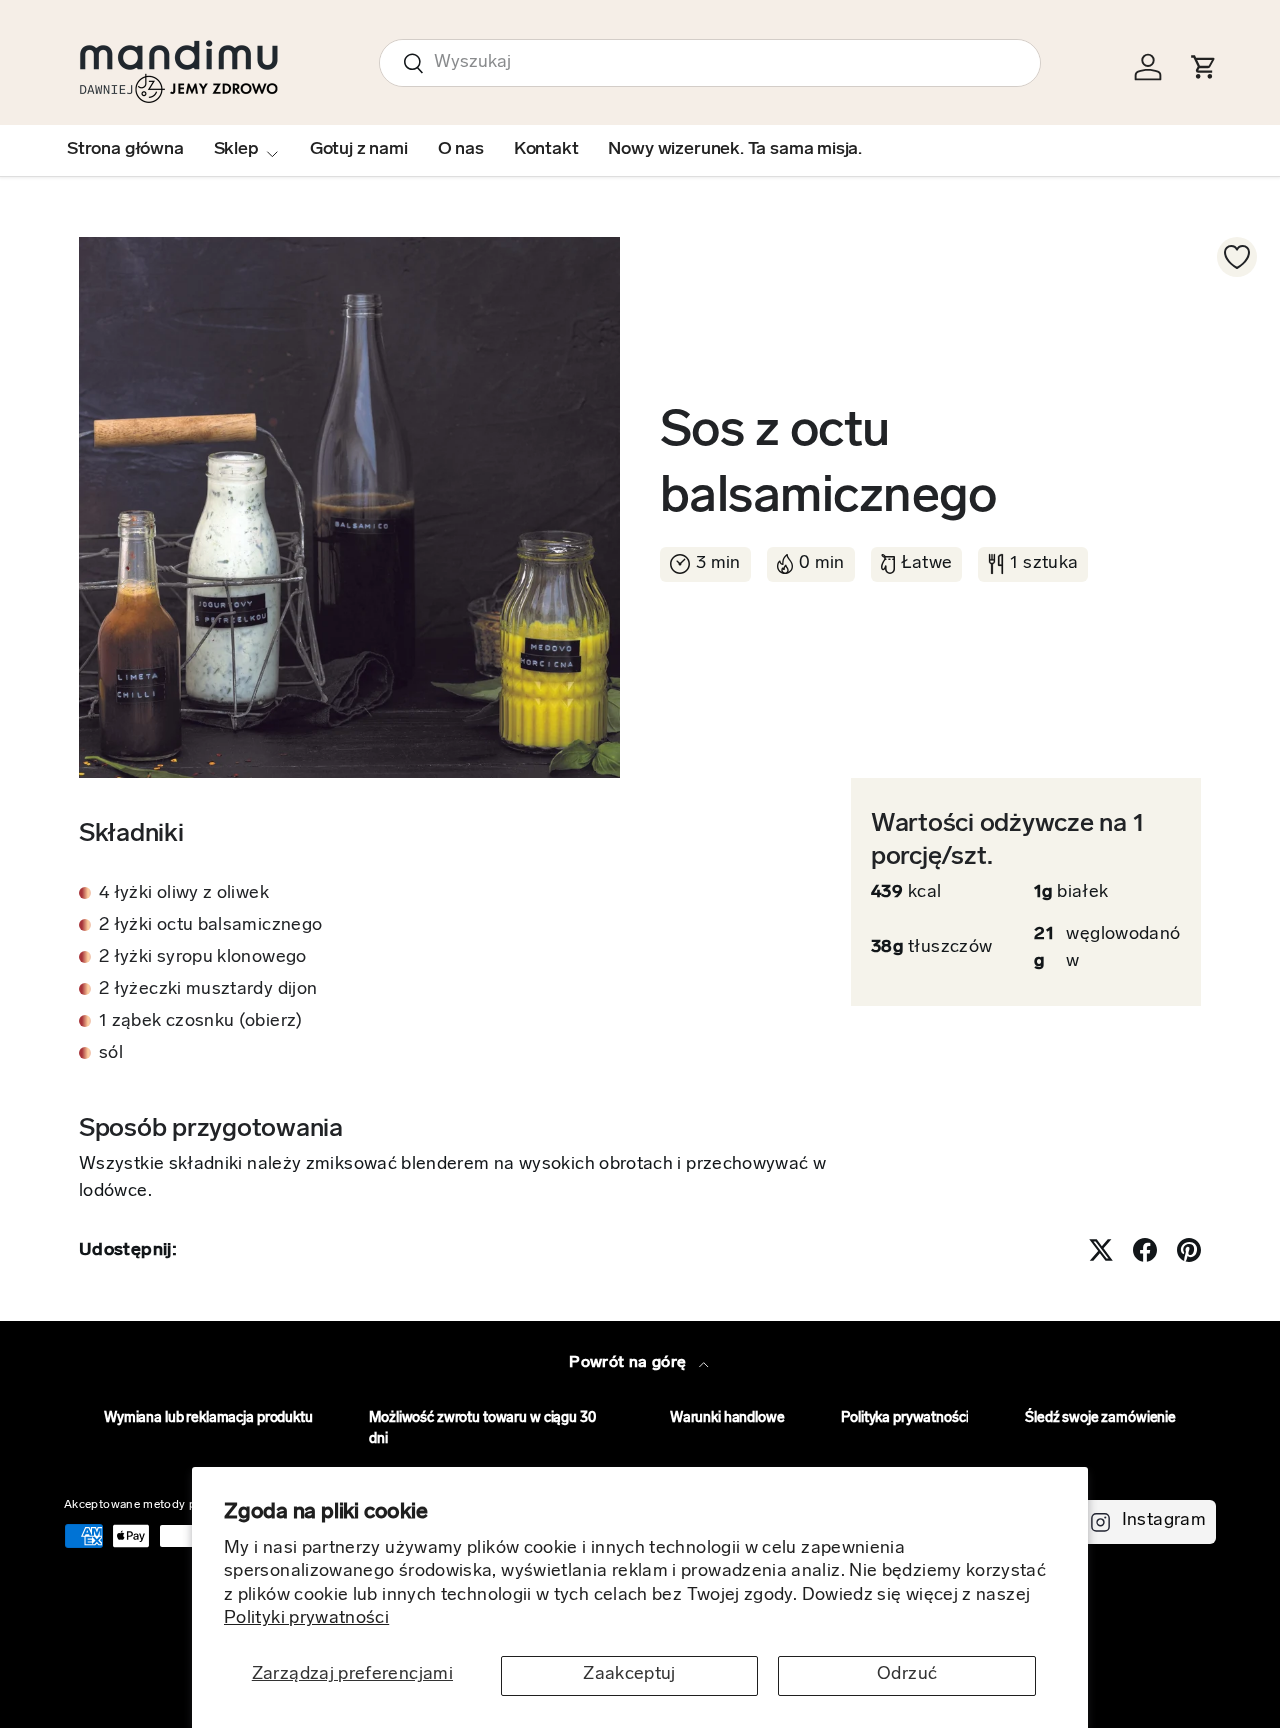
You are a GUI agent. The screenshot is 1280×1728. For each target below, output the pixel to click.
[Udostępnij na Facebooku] (1145, 1250)
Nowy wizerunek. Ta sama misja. (735, 150)
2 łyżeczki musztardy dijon (208, 990)
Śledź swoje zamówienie (1100, 1418)
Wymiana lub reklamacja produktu (208, 1418)
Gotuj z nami (359, 150)
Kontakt (546, 150)
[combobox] (710, 63)
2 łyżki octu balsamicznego (210, 926)
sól (111, 1054)
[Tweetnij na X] (1101, 1250)
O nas (461, 150)
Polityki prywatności (306, 1619)
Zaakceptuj (629, 1675)
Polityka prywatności (904, 1418)
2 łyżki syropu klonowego (203, 958)
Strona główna (125, 150)
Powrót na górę (629, 1363)
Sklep (236, 150)
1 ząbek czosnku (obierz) (201, 1022)
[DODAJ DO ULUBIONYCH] (1237, 257)
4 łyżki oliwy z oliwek (184, 894)
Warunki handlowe (727, 1418)
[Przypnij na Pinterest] (1189, 1250)
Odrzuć (907, 1675)
